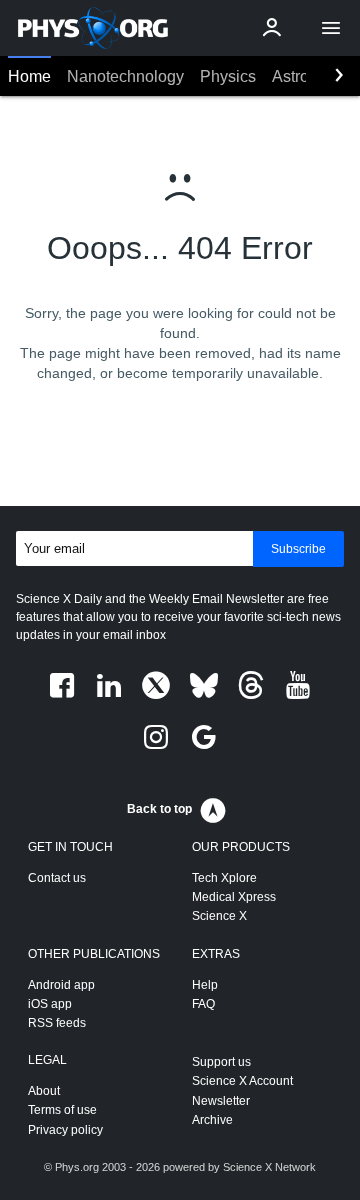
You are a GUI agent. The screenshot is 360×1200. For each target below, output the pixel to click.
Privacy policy (65, 1130)
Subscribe (298, 549)
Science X (219, 916)
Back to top (159, 809)
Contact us (57, 878)
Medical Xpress (234, 897)
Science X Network (269, 1167)
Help (205, 985)
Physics (228, 76)
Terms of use (62, 1110)
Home (29, 76)
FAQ (203, 1004)
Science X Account (242, 1081)
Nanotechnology (125, 76)
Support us (221, 1062)
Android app (61, 985)
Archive (212, 1120)
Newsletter (221, 1101)
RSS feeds (57, 1023)
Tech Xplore (224, 878)
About (44, 1091)
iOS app (50, 1004)
